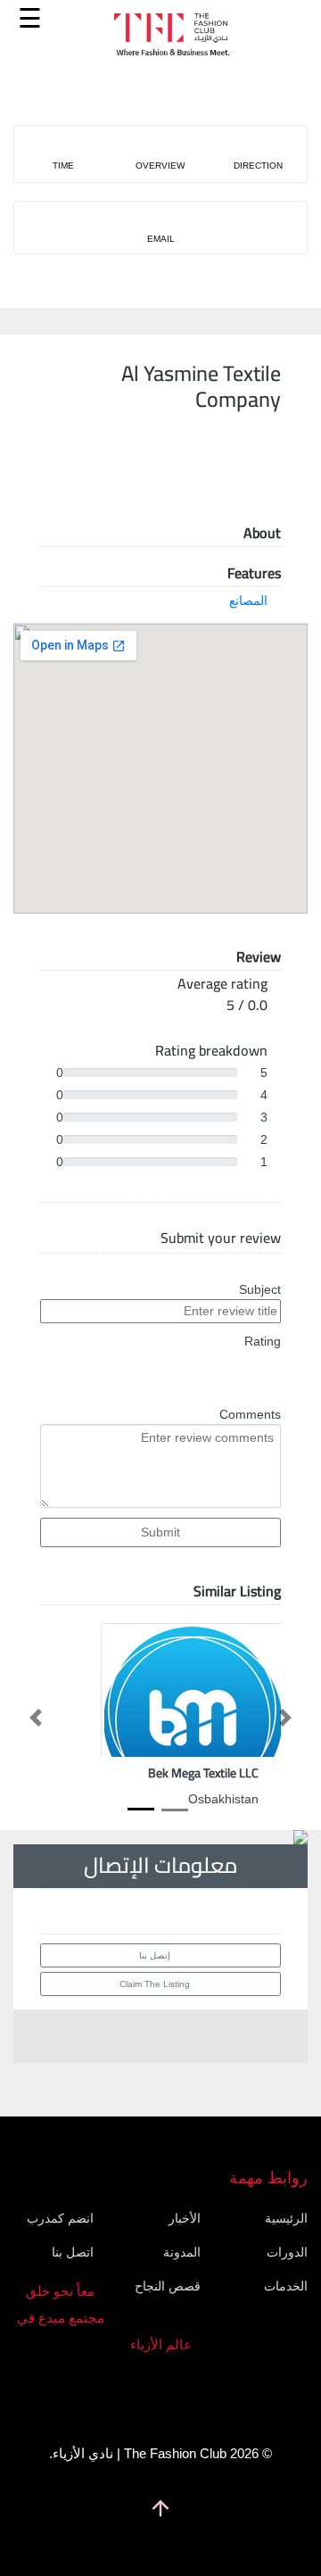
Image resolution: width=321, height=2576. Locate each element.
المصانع (248, 601)
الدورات (287, 2252)
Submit (160, 1532)
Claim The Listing (156, 1984)
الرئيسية (286, 2218)
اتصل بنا (73, 2252)
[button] (36, 1718)
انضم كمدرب (60, 2218)
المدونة (182, 2252)
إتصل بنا (156, 1955)
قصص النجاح (168, 2286)
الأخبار (185, 2218)
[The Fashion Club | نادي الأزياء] (188, 33)
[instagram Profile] (161, 1913)
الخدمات (286, 2286)
